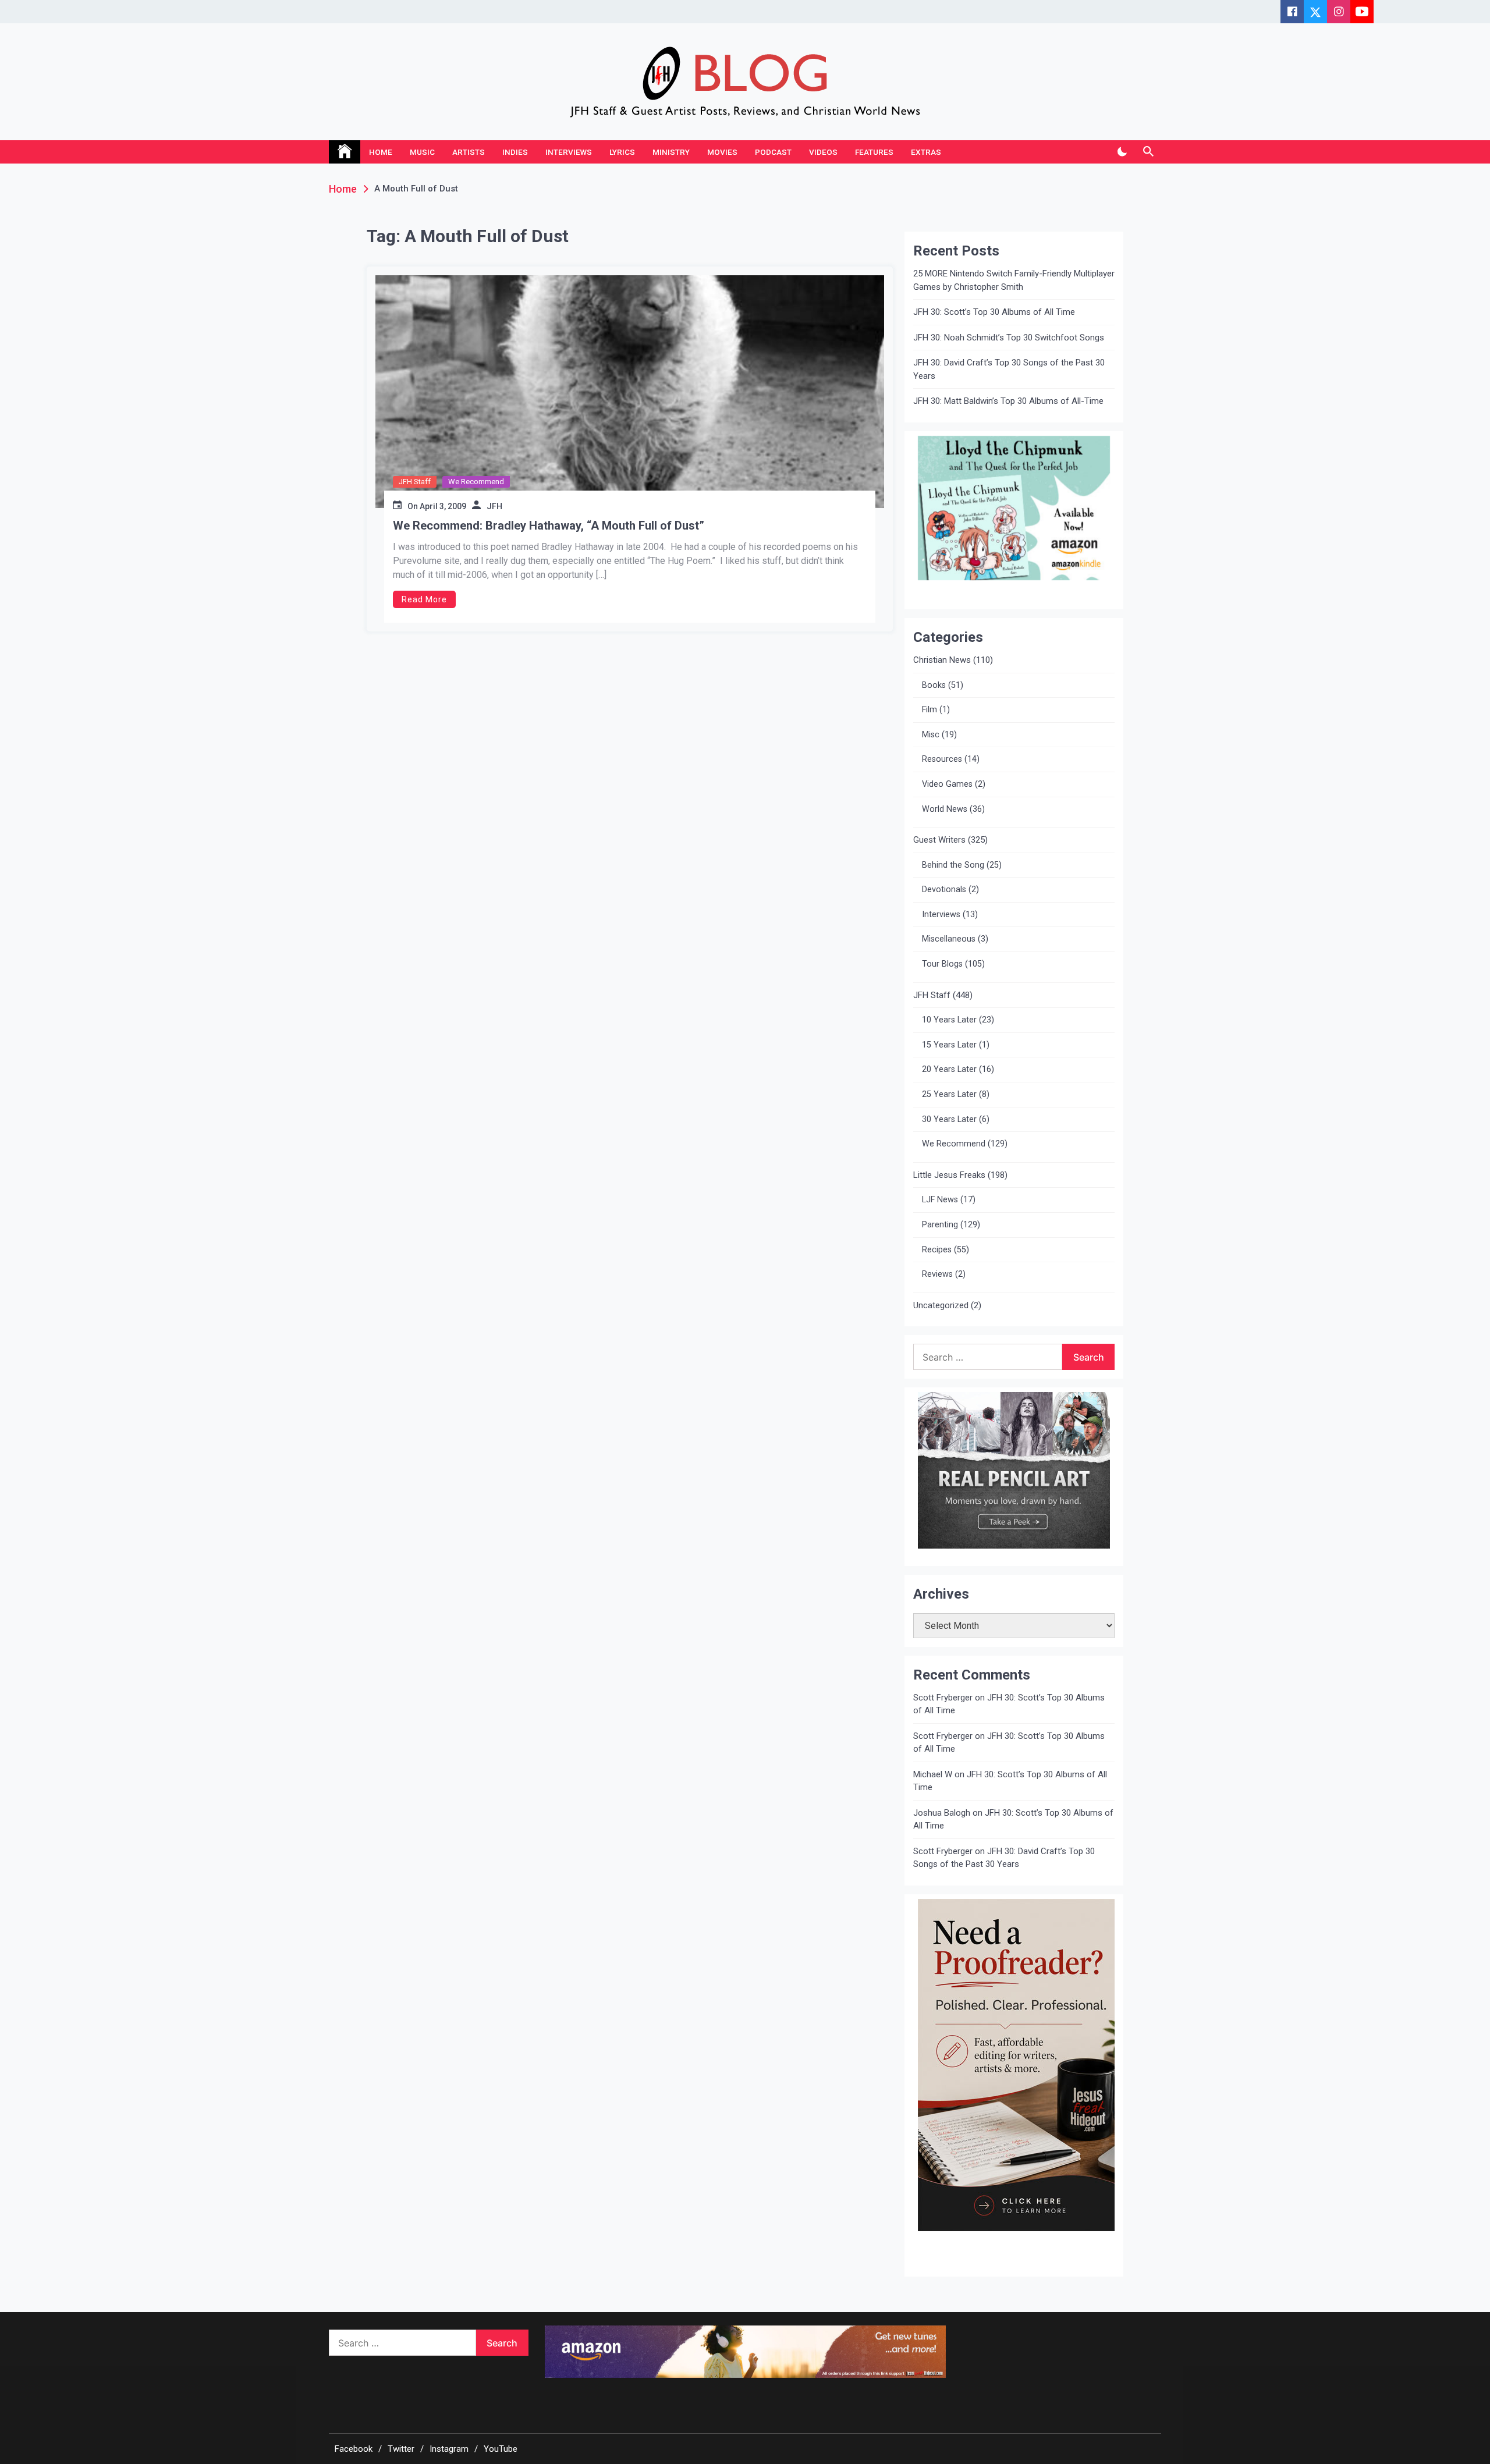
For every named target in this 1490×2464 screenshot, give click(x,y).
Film (930, 710)
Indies (515, 152)
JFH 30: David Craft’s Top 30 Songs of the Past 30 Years (1009, 369)
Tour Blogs (942, 964)
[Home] (345, 152)
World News (945, 809)
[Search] (1148, 152)
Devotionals (944, 890)
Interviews (569, 152)
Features (874, 152)
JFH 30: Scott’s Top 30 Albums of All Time (994, 312)
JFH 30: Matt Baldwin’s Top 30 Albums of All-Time (1008, 401)
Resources (942, 759)
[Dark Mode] (1122, 152)
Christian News (942, 660)
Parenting (940, 1225)
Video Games (947, 784)
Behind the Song (953, 865)
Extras (926, 152)
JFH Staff (415, 482)
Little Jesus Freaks (949, 1175)
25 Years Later (949, 1094)
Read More (424, 599)
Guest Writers (939, 840)
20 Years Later (949, 1069)
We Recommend (476, 482)
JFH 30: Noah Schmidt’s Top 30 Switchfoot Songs (1009, 338)
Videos (823, 152)
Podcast (773, 152)
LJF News (940, 1200)
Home (381, 152)
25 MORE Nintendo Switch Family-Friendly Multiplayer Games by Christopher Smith (1014, 280)
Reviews (937, 1274)
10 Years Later (949, 1020)
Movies (722, 152)
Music (422, 152)
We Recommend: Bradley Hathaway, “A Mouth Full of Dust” (549, 526)
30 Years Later (949, 1119)
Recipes (937, 1250)
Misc (931, 735)
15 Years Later (949, 1045)
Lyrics (622, 152)
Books (934, 685)
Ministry (671, 152)
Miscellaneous (949, 939)
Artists (469, 152)
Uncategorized (941, 1305)
